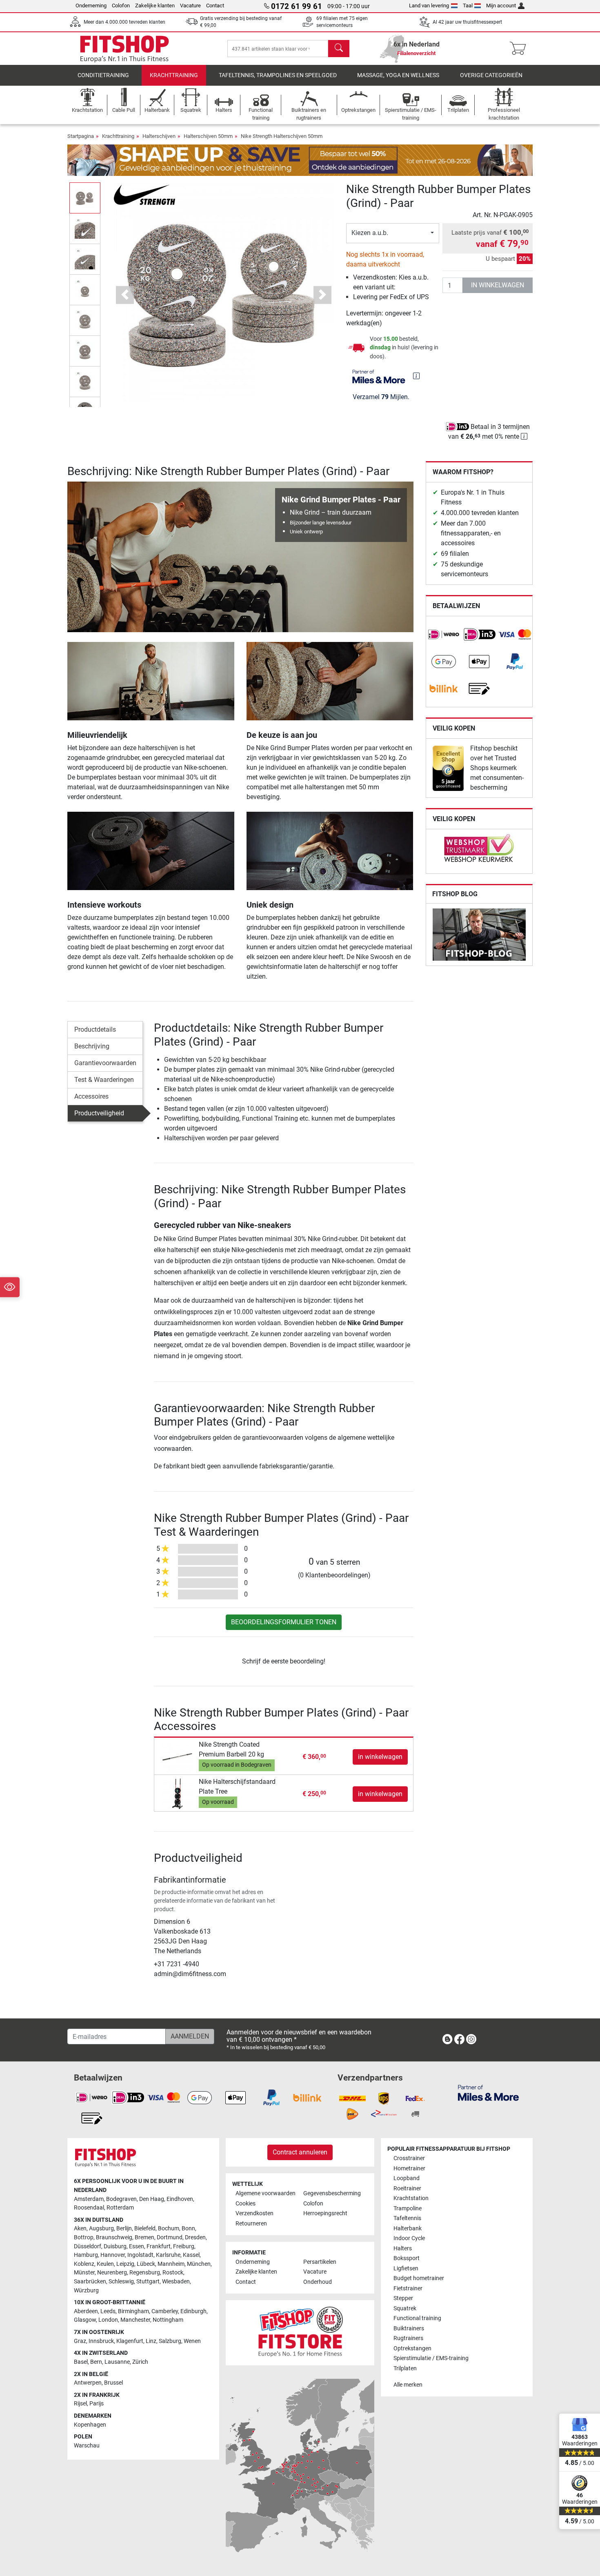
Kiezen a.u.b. (370, 233)
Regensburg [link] (145, 2273)
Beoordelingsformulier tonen (284, 1622)
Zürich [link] (140, 2362)
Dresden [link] (195, 2237)
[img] (416, 376)
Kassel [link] (191, 2255)
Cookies (246, 2204)
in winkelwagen (498, 285)
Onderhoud (318, 2282)
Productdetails (95, 1029)
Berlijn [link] (124, 2228)
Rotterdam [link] (120, 2208)
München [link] (199, 2264)
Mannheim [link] (171, 2264)
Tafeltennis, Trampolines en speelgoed (278, 75)
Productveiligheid (99, 1113)
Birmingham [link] (133, 2311)
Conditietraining (103, 75)
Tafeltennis (407, 2218)
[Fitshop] (124, 48)
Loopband (407, 2178)
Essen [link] (137, 2246)
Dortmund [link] (170, 2237)
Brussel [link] (113, 2383)
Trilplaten (405, 2368)
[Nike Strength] (144, 194)
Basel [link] (81, 2362)
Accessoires (91, 1096)
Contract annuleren (300, 2152)
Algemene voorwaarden (266, 2193)
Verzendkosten (254, 2213)
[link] (444, 635)
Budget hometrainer (419, 2278)
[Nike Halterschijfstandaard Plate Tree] (177, 1793)
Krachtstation (411, 2198)
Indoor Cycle (409, 2238)
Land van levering (429, 6)
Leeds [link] (108, 2311)
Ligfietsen (406, 2268)
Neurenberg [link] (112, 2273)
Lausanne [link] (117, 2362)
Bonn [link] (188, 2228)
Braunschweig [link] (114, 2237)
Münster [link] (84, 2273)
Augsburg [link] (101, 2228)
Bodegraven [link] (121, 2199)
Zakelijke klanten (155, 6)
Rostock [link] (173, 2273)
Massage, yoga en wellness (398, 75)
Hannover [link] (113, 2255)
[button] (85, 198)
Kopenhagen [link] (90, 2425)
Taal (468, 6)
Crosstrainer (409, 2158)
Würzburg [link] (86, 2291)
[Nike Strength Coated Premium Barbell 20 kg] (177, 1756)
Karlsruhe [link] (168, 2255)
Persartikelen (320, 2262)
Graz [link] (80, 2341)
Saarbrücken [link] (90, 2282)
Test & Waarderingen (104, 1080)
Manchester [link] (135, 2320)
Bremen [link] (144, 2237)
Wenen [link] (192, 2341)
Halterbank (408, 2228)
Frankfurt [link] (159, 2246)
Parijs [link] (97, 2404)
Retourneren (251, 2224)
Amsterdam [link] (89, 2199)
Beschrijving (92, 1046)
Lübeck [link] (146, 2264)
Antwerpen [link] (88, 2383)
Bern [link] (96, 2362)
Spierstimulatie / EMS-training (431, 2358)
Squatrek (405, 2308)
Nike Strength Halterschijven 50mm (282, 136)
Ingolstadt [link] (140, 2255)
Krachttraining (174, 75)
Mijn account (501, 6)
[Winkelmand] (520, 49)
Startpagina (81, 136)
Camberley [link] (165, 2311)
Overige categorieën (491, 75)
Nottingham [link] (168, 2320)
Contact (215, 6)
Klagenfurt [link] (130, 2341)
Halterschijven (159, 136)
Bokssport (407, 2258)
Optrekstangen (412, 2348)
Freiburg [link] (184, 2246)
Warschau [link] (87, 2446)
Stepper (403, 2298)
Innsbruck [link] (101, 2341)
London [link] (108, 2320)
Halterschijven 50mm (208, 136)
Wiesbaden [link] (176, 2282)
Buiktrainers (409, 2328)
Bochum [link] (169, 2228)
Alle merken (408, 2385)
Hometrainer (409, 2169)
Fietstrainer (408, 2288)
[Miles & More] (488, 2093)
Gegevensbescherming (332, 2193)
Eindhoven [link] (180, 2199)
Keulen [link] (105, 2264)
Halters (403, 2248)
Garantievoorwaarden (105, 1063)
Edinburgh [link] (193, 2311)
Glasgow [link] (85, 2320)
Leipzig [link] (125, 2264)
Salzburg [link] (170, 2341)
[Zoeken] (339, 49)
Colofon (121, 6)
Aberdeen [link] (86, 2311)
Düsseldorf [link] (88, 2246)
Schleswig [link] (121, 2282)
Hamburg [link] (86, 2255)
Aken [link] (80, 2228)
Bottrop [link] (84, 2237)
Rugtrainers (408, 2338)
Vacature (190, 6)
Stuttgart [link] (148, 2282)
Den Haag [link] (152, 2199)
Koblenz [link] (84, 2264)
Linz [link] (151, 2341)
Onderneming (91, 6)
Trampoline (408, 2208)
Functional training (417, 2318)
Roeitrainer (407, 2188)
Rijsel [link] (80, 2404)
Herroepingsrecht (325, 2213)
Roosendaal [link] (89, 2208)
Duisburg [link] (115, 2246)
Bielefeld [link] (145, 2228)
